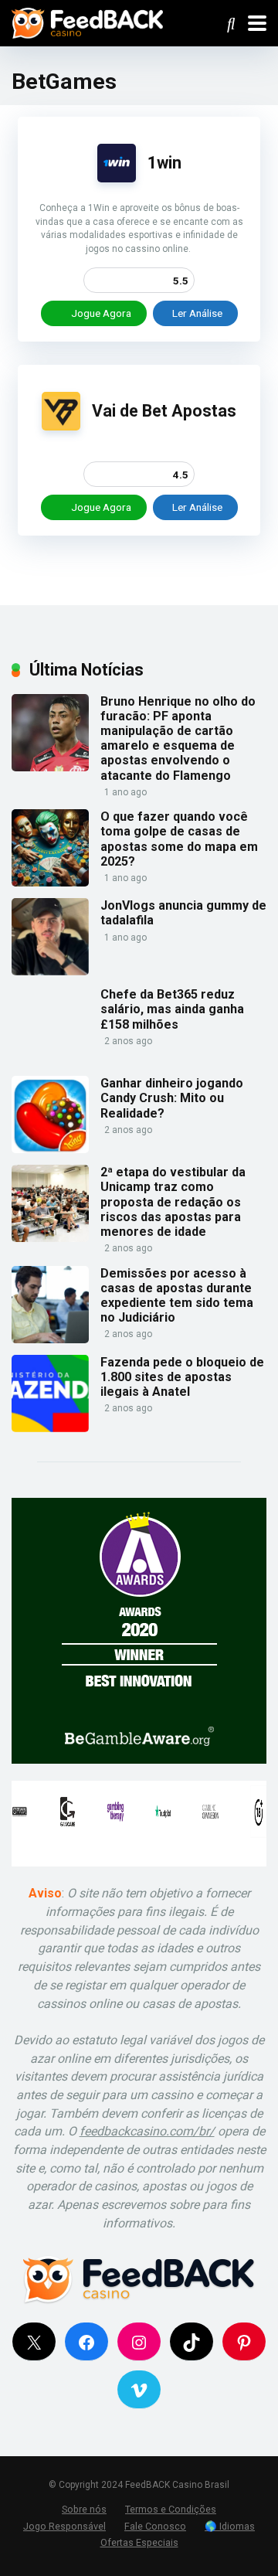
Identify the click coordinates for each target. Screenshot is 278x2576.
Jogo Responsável (64, 2526)
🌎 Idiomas (230, 2526)
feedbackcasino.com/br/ (147, 2131)
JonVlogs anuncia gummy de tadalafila (183, 913)
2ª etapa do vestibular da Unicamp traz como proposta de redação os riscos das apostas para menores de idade (173, 1202)
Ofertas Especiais (139, 2542)
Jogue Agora (100, 313)
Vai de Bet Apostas (164, 411)
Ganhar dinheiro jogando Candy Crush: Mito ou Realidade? (172, 1098)
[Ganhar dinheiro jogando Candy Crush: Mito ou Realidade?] (50, 1149)
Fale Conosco (155, 2526)
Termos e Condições (171, 2509)
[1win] (117, 178)
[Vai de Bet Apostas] (61, 426)
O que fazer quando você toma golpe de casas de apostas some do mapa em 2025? (179, 839)
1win (164, 163)
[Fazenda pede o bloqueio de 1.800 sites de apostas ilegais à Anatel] (50, 1428)
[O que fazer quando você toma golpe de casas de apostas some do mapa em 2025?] (50, 882)
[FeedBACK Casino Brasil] (87, 21)
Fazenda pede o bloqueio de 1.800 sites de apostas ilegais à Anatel (182, 1377)
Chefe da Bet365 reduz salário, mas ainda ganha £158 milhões (172, 1009)
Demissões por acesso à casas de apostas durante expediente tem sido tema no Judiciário (177, 1296)
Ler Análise (197, 313)
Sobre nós (84, 2509)
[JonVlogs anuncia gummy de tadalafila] (50, 971)
